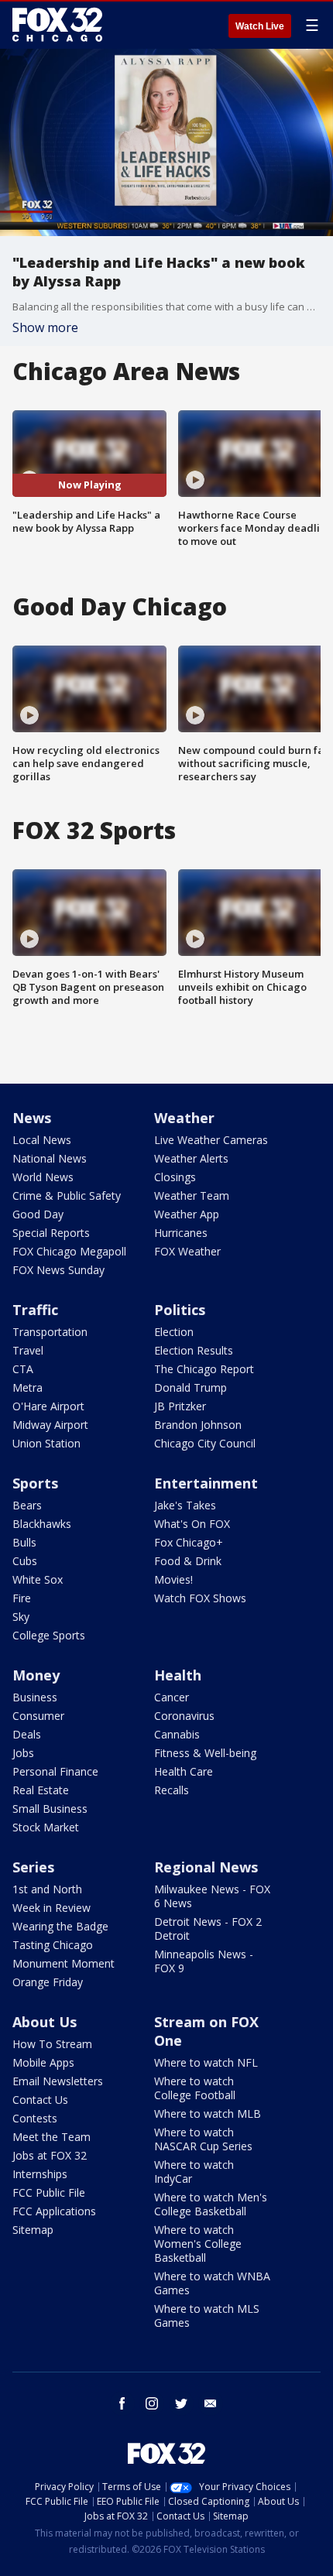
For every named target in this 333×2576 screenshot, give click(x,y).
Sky (21, 1617)
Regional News (206, 1867)
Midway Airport (50, 1425)
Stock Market (46, 1827)
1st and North (47, 1889)
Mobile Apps (43, 2062)
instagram (152, 2403)
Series (33, 1867)
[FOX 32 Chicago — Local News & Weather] (57, 25)
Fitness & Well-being (205, 1753)
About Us (45, 2022)
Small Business (50, 1809)
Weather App (187, 1214)
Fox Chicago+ (189, 1542)
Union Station (46, 1443)
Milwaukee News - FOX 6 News (212, 1896)
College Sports (49, 1635)
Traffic (35, 1310)
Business (35, 1697)
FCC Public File (49, 2192)
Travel (28, 1350)
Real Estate (41, 1790)
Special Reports (51, 1233)
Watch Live (260, 26)
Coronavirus (184, 1716)
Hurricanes (181, 1233)
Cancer (172, 1697)
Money (36, 1675)
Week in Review (51, 1908)
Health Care (184, 1771)
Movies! (173, 1579)
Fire (22, 1598)
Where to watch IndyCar (194, 2172)
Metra (27, 1387)
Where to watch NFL (206, 2062)
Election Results (194, 1350)
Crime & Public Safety (67, 1196)
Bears (27, 1505)
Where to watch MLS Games (207, 2316)
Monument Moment (64, 1963)
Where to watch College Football (195, 2088)
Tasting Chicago (53, 1945)
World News (43, 1177)
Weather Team (192, 1196)
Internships (40, 2174)
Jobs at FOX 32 (50, 2155)
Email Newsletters (58, 2081)
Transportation (50, 1332)
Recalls (172, 1790)
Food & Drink (188, 1561)
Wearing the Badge (60, 1926)
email (211, 2403)
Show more (45, 327)
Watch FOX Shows (200, 1598)
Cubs (25, 1561)
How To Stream (52, 2044)
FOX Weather (187, 1251)
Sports (35, 1483)
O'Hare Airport (48, 1406)
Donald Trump (191, 1387)
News (32, 1118)
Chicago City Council (205, 1443)
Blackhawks (42, 1524)
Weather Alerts (191, 1158)
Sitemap (33, 2230)
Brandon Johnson (198, 1425)
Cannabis (177, 1734)
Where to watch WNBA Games (212, 2283)
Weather (184, 1118)
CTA (23, 1369)
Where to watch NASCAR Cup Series (203, 2139)
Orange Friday (48, 1982)
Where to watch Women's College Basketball (198, 2244)
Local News (42, 1140)
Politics (180, 1310)
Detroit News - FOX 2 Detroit (208, 1929)
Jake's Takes (185, 1505)
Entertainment (206, 1483)
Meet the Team (51, 2137)
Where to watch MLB (208, 2114)
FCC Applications (54, 2211)
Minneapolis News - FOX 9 (204, 1961)
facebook (122, 2403)
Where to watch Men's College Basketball (211, 2204)
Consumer (38, 1716)
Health (178, 1675)
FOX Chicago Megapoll (69, 1251)
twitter (181, 2403)
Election (174, 1332)
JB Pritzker (180, 1406)
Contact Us (40, 2100)
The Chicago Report (204, 1369)
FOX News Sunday (58, 1270)
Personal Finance (55, 1771)
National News (50, 1158)
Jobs (23, 1753)
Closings (175, 1177)
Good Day (38, 1214)
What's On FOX (192, 1524)
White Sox (38, 1579)
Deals (27, 1734)
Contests (35, 2118)
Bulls (24, 1542)
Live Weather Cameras (211, 1140)
